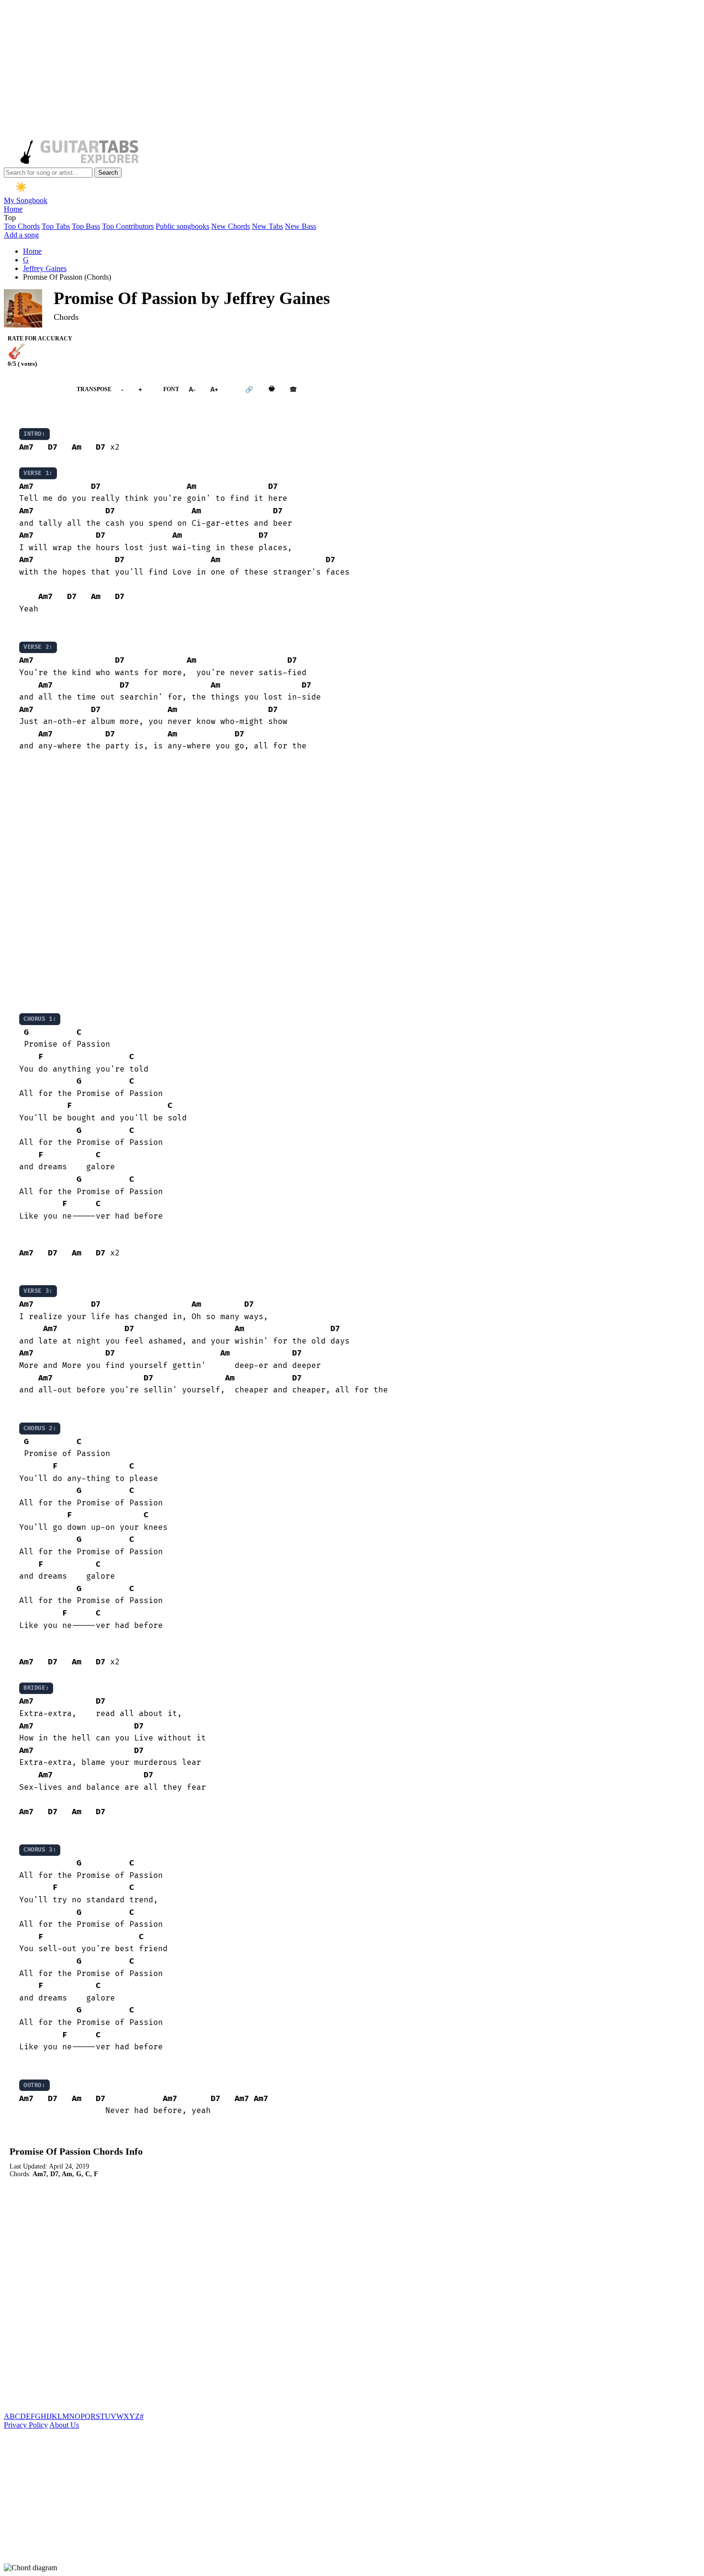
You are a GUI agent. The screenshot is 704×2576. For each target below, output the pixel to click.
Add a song (21, 235)
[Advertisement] (291, 71)
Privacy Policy (26, 2425)
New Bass (301, 226)
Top (10, 218)
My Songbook (26, 200)
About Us (64, 2425)
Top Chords (22, 226)
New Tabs (267, 226)
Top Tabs (56, 226)
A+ (214, 390)
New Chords (231, 226)
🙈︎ (293, 390)
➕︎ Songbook (35, 390)
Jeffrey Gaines (45, 268)
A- (192, 390)
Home (13, 209)
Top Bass (86, 226)
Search (108, 173)
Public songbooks (182, 226)
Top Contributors (128, 226)
